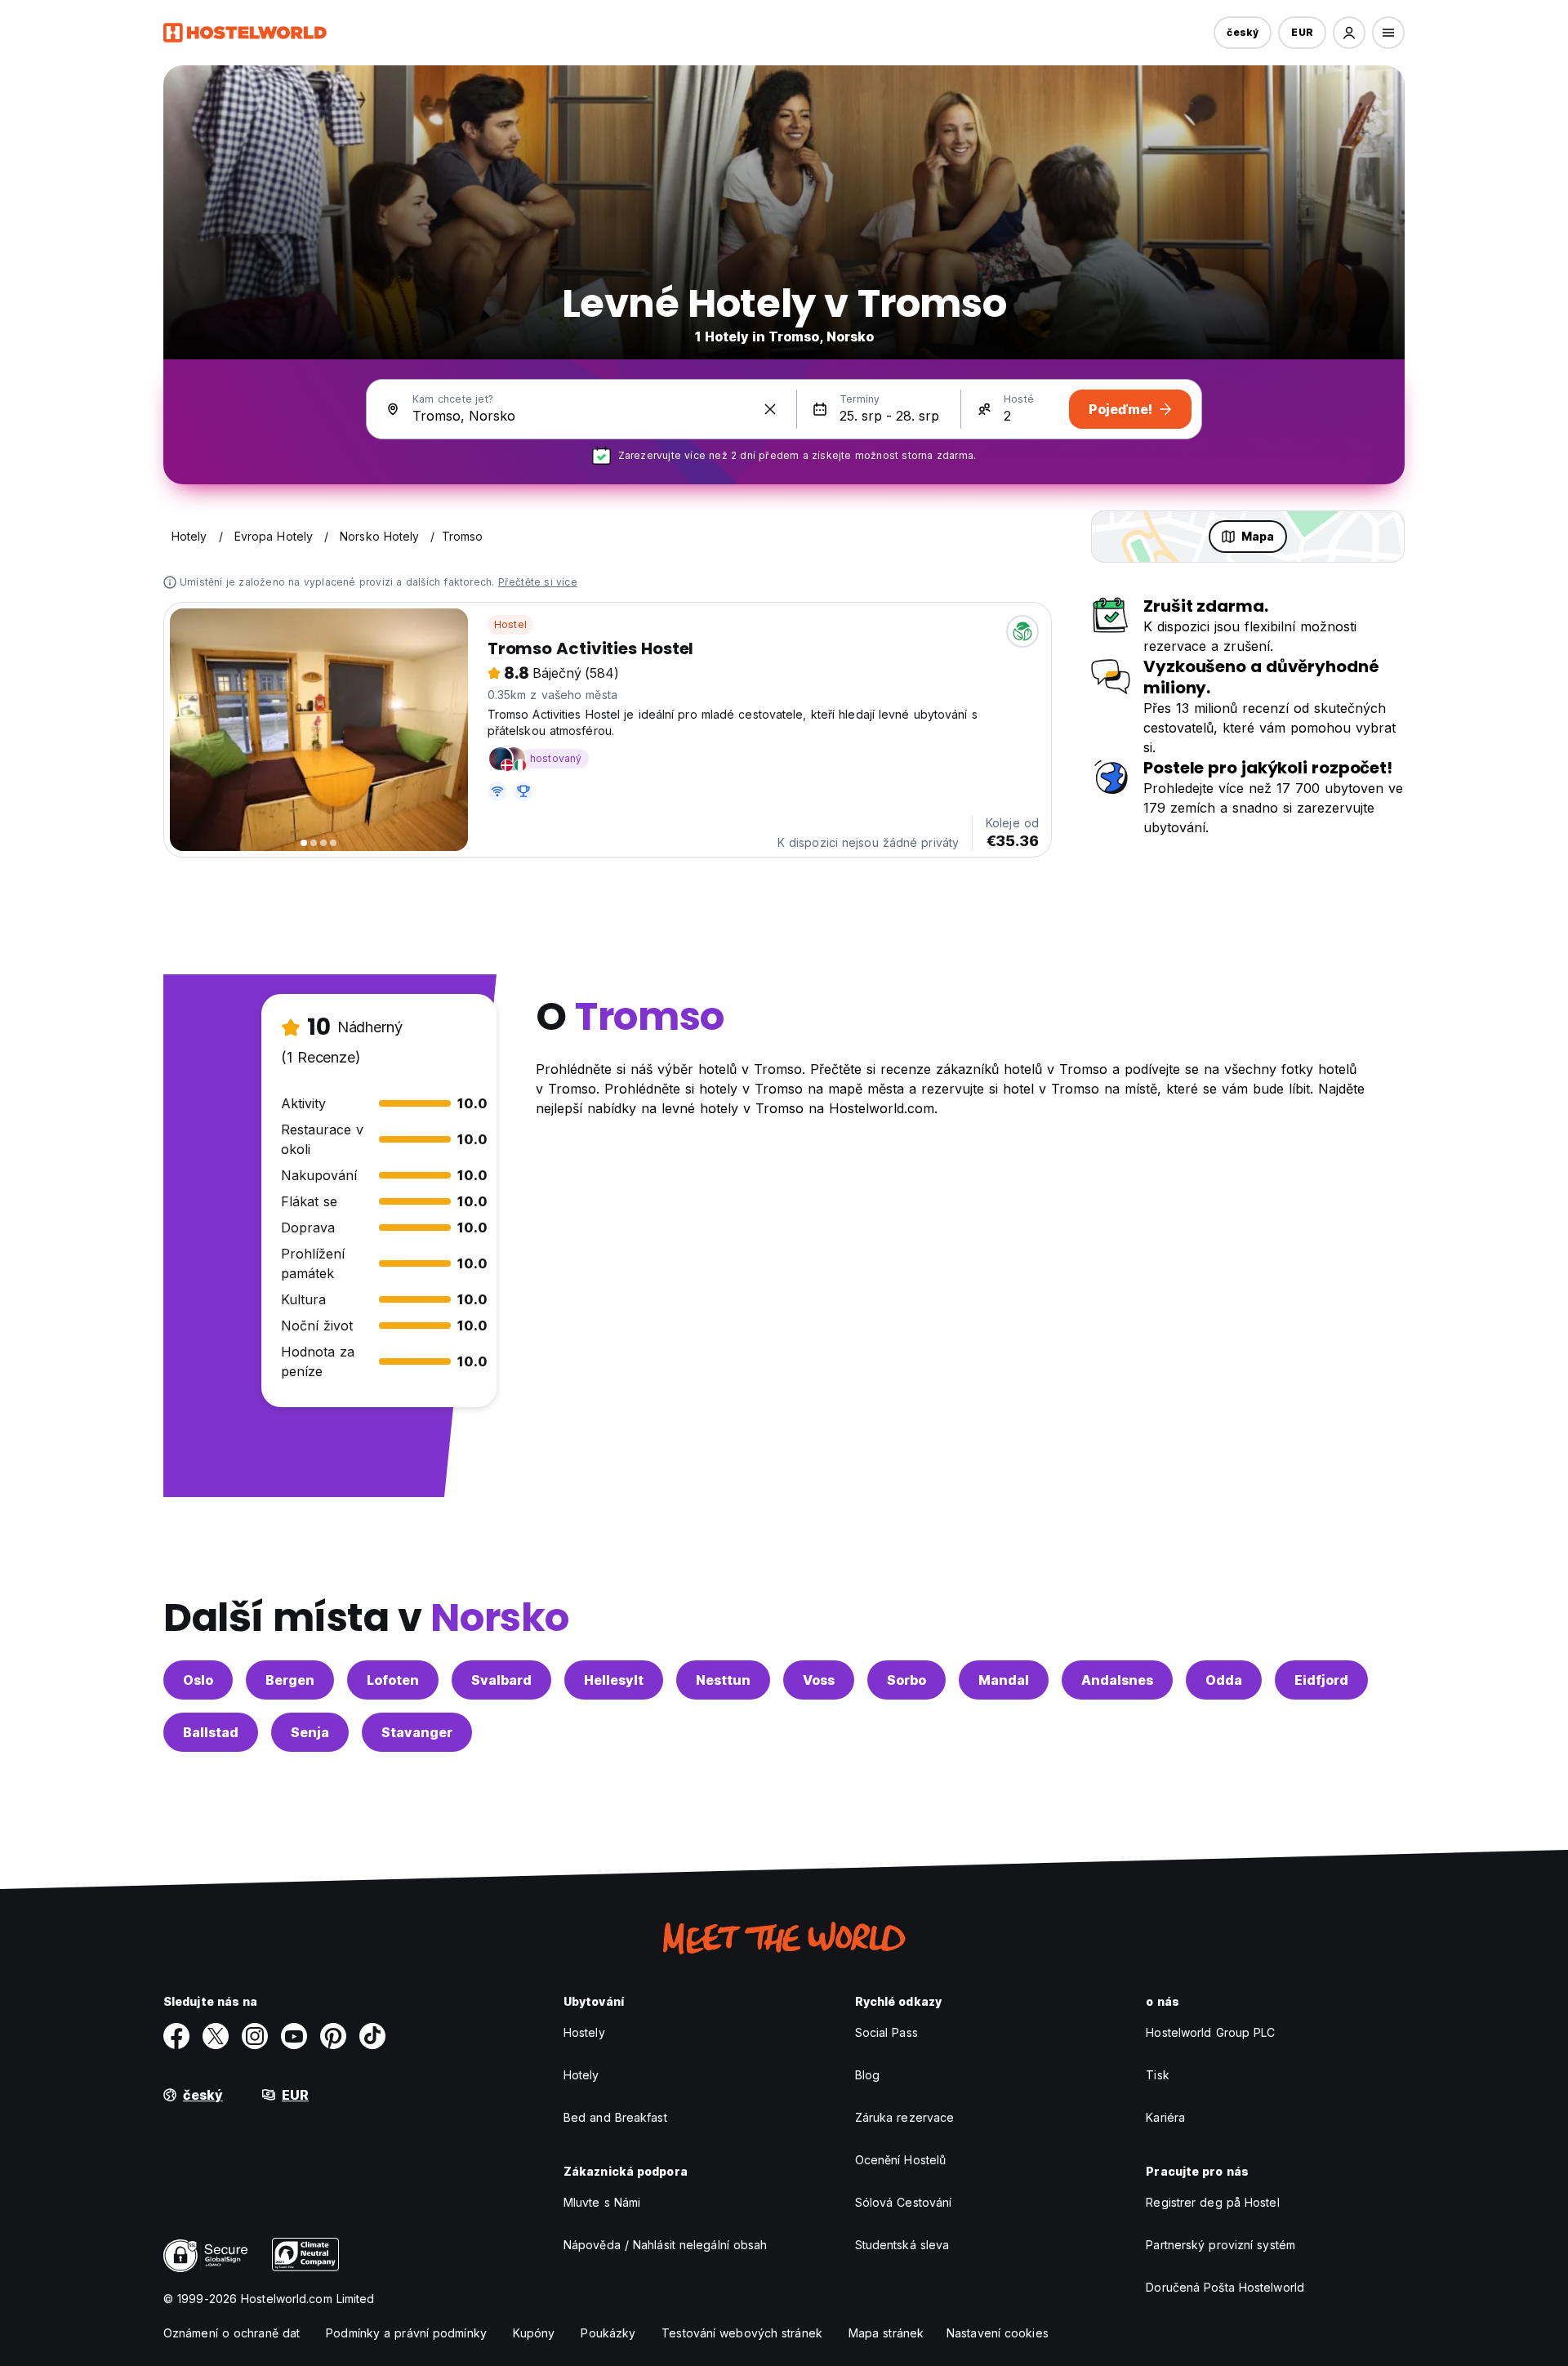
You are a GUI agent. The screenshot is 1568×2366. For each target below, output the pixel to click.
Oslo (198, 1680)
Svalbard (501, 1680)
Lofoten (393, 1680)
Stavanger (417, 1732)
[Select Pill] (1349, 33)
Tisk (1157, 2075)
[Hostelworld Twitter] (216, 2036)
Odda (1224, 1680)
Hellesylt (614, 1680)
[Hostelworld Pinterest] (333, 2036)
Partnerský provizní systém (1221, 2245)
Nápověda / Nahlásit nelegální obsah (666, 2245)
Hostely (584, 2032)
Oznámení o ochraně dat (232, 2333)
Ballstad (211, 1732)
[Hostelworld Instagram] (255, 2036)
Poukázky (608, 2333)
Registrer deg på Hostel (1212, 2202)
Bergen (290, 1680)
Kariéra (1165, 2117)
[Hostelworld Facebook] (176, 2036)
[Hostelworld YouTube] (294, 2036)
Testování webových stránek (742, 2333)
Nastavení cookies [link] (998, 2333)
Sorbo (906, 1680)
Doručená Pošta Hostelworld (1225, 2287)
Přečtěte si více (538, 582)
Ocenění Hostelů (901, 2160)
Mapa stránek (886, 2333)
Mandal (1004, 1680)
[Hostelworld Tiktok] (372, 2036)
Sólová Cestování (904, 2202)
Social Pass (886, 2032)
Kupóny (534, 2333)
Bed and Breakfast (615, 2117)
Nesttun (723, 1680)
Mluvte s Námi (602, 2202)
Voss (819, 1680)
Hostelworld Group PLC (1210, 2032)
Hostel (510, 624)
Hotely (581, 2075)
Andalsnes (1117, 1680)
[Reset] (770, 409)
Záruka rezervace (905, 2117)
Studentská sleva (902, 2245)
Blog (867, 2075)
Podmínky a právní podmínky (406, 2333)
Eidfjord (1321, 1680)
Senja (310, 1732)
